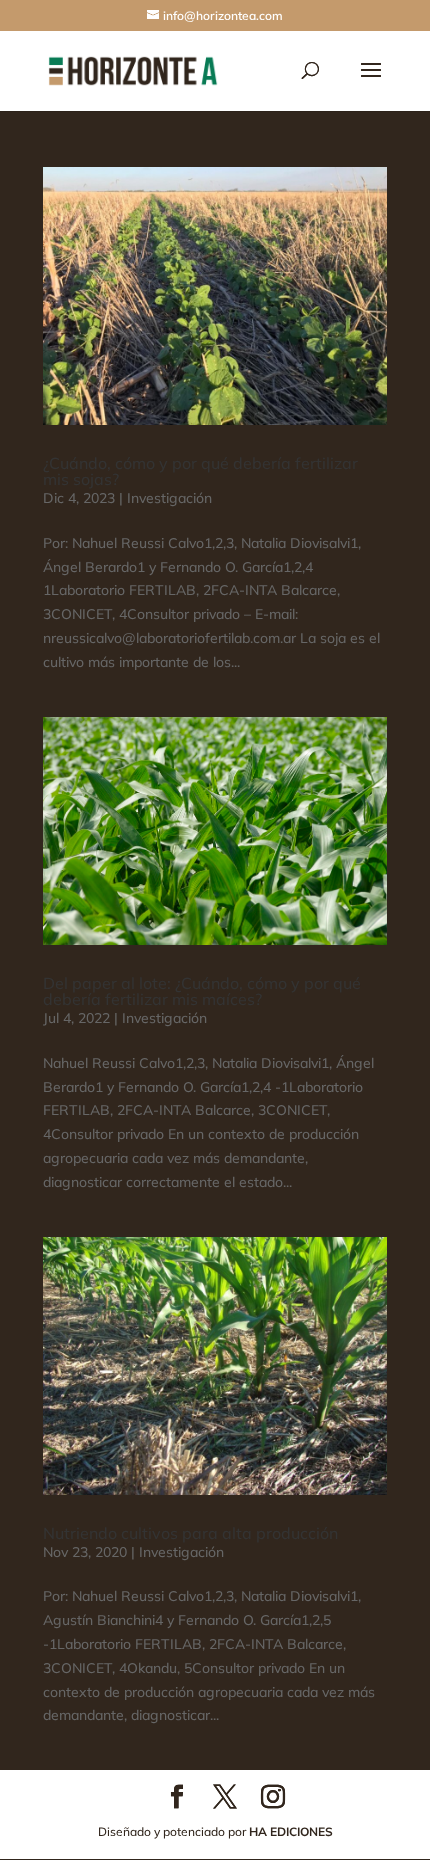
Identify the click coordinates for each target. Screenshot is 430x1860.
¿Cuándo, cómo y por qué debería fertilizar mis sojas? (200, 471)
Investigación (169, 498)
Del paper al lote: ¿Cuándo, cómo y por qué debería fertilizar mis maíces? (202, 991)
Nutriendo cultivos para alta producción (190, 1533)
